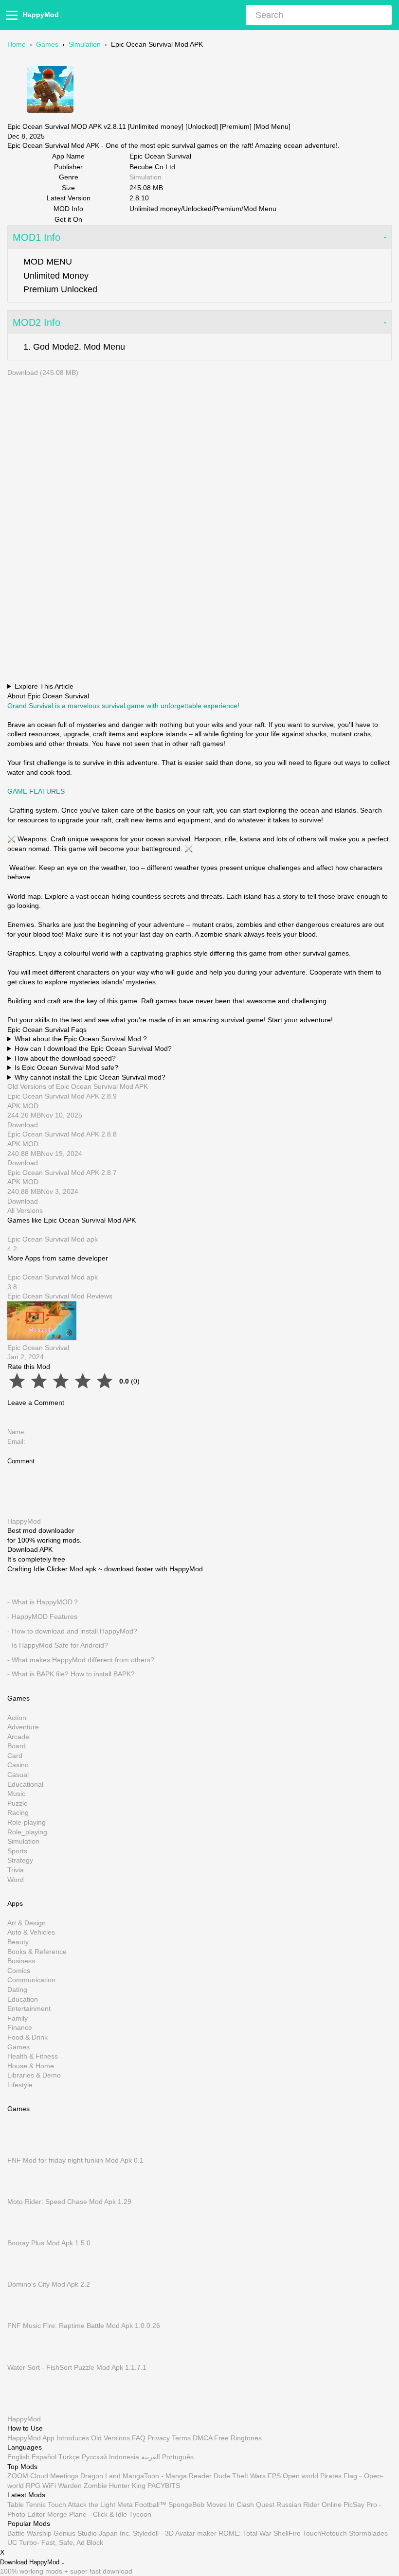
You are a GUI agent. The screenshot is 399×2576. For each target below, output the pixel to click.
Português (178, 2457)
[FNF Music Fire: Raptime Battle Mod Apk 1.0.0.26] (22, 2316)
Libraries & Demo (34, 2076)
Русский (94, 2457)
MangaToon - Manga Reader (167, 2476)
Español (44, 2457)
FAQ (139, 2437)
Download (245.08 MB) (43, 373)
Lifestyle (20, 2085)
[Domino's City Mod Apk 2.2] (22, 2275)
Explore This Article (44, 686)
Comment (21, 1461)
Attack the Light (91, 2505)
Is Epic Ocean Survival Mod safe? (66, 1067)
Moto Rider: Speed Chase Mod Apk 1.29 (69, 2202)
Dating (17, 1990)
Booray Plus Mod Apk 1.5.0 (49, 2243)
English (18, 2457)
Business (21, 1961)
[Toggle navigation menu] (13, 15)
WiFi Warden (62, 2485)
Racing (18, 1813)
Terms (181, 2437)
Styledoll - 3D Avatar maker (175, 2533)
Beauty (18, 1942)
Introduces (73, 2437)
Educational (25, 1784)
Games (47, 44)
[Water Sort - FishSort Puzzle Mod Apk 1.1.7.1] (22, 2358)
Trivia (16, 1870)
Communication (31, 1980)
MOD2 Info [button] (36, 322)
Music (16, 1794)
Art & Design (27, 1923)
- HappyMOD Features (42, 1617)
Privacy (159, 2437)
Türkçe (69, 2457)
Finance (20, 2028)
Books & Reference (37, 1952)
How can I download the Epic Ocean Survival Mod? (93, 1048)
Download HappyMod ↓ (32, 2562)
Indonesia (124, 2457)
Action (17, 1718)
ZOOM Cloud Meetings (43, 2476)
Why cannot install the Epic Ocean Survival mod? (90, 1077)
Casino (18, 1765)
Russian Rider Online (309, 2505)
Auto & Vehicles (31, 1933)
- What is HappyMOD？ (43, 1602)
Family (18, 2018)
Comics (19, 1971)
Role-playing (27, 1822)
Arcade (18, 1737)
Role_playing (27, 1832)
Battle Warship (29, 2533)
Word (16, 1880)
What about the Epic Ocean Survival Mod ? (81, 1039)
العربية (151, 2457)
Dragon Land (100, 2476)
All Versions (25, 1210)
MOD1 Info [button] (36, 237)
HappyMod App (31, 2437)
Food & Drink (27, 2037)
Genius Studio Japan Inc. (92, 2533)
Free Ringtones (238, 2437)
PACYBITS (164, 2485)
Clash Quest (255, 2505)
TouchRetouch (325, 2533)
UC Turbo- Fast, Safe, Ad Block (55, 2542)
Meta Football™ (142, 2505)
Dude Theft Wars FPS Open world (266, 2476)
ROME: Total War (245, 2533)
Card (15, 1756)
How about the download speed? (65, 1058)
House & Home (31, 2066)
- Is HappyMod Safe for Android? (58, 1646)
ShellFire (287, 2533)
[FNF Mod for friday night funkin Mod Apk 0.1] (22, 2150)
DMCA (202, 2437)
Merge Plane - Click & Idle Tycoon (99, 2514)
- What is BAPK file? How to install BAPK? (71, 1674)
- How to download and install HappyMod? (72, 1631)
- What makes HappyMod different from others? (81, 1660)
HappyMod (41, 15)
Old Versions (110, 2437)
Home (17, 44)
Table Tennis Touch (37, 2505)
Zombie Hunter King (115, 2485)
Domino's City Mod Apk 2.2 (49, 2285)
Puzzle (18, 1803)
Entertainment (29, 2009)
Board (17, 1746)
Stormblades (368, 2533)
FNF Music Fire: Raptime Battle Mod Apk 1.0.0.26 (84, 2326)
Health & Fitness (33, 2057)
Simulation (85, 44)
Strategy (20, 1861)
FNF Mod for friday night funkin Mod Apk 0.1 (75, 2160)
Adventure (23, 1727)
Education (23, 1999)
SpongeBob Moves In (201, 2505)
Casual (18, 1775)
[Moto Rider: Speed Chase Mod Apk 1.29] (22, 2192)
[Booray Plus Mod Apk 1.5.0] (22, 2234)
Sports (17, 1851)
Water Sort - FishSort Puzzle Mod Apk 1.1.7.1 (77, 2367)
